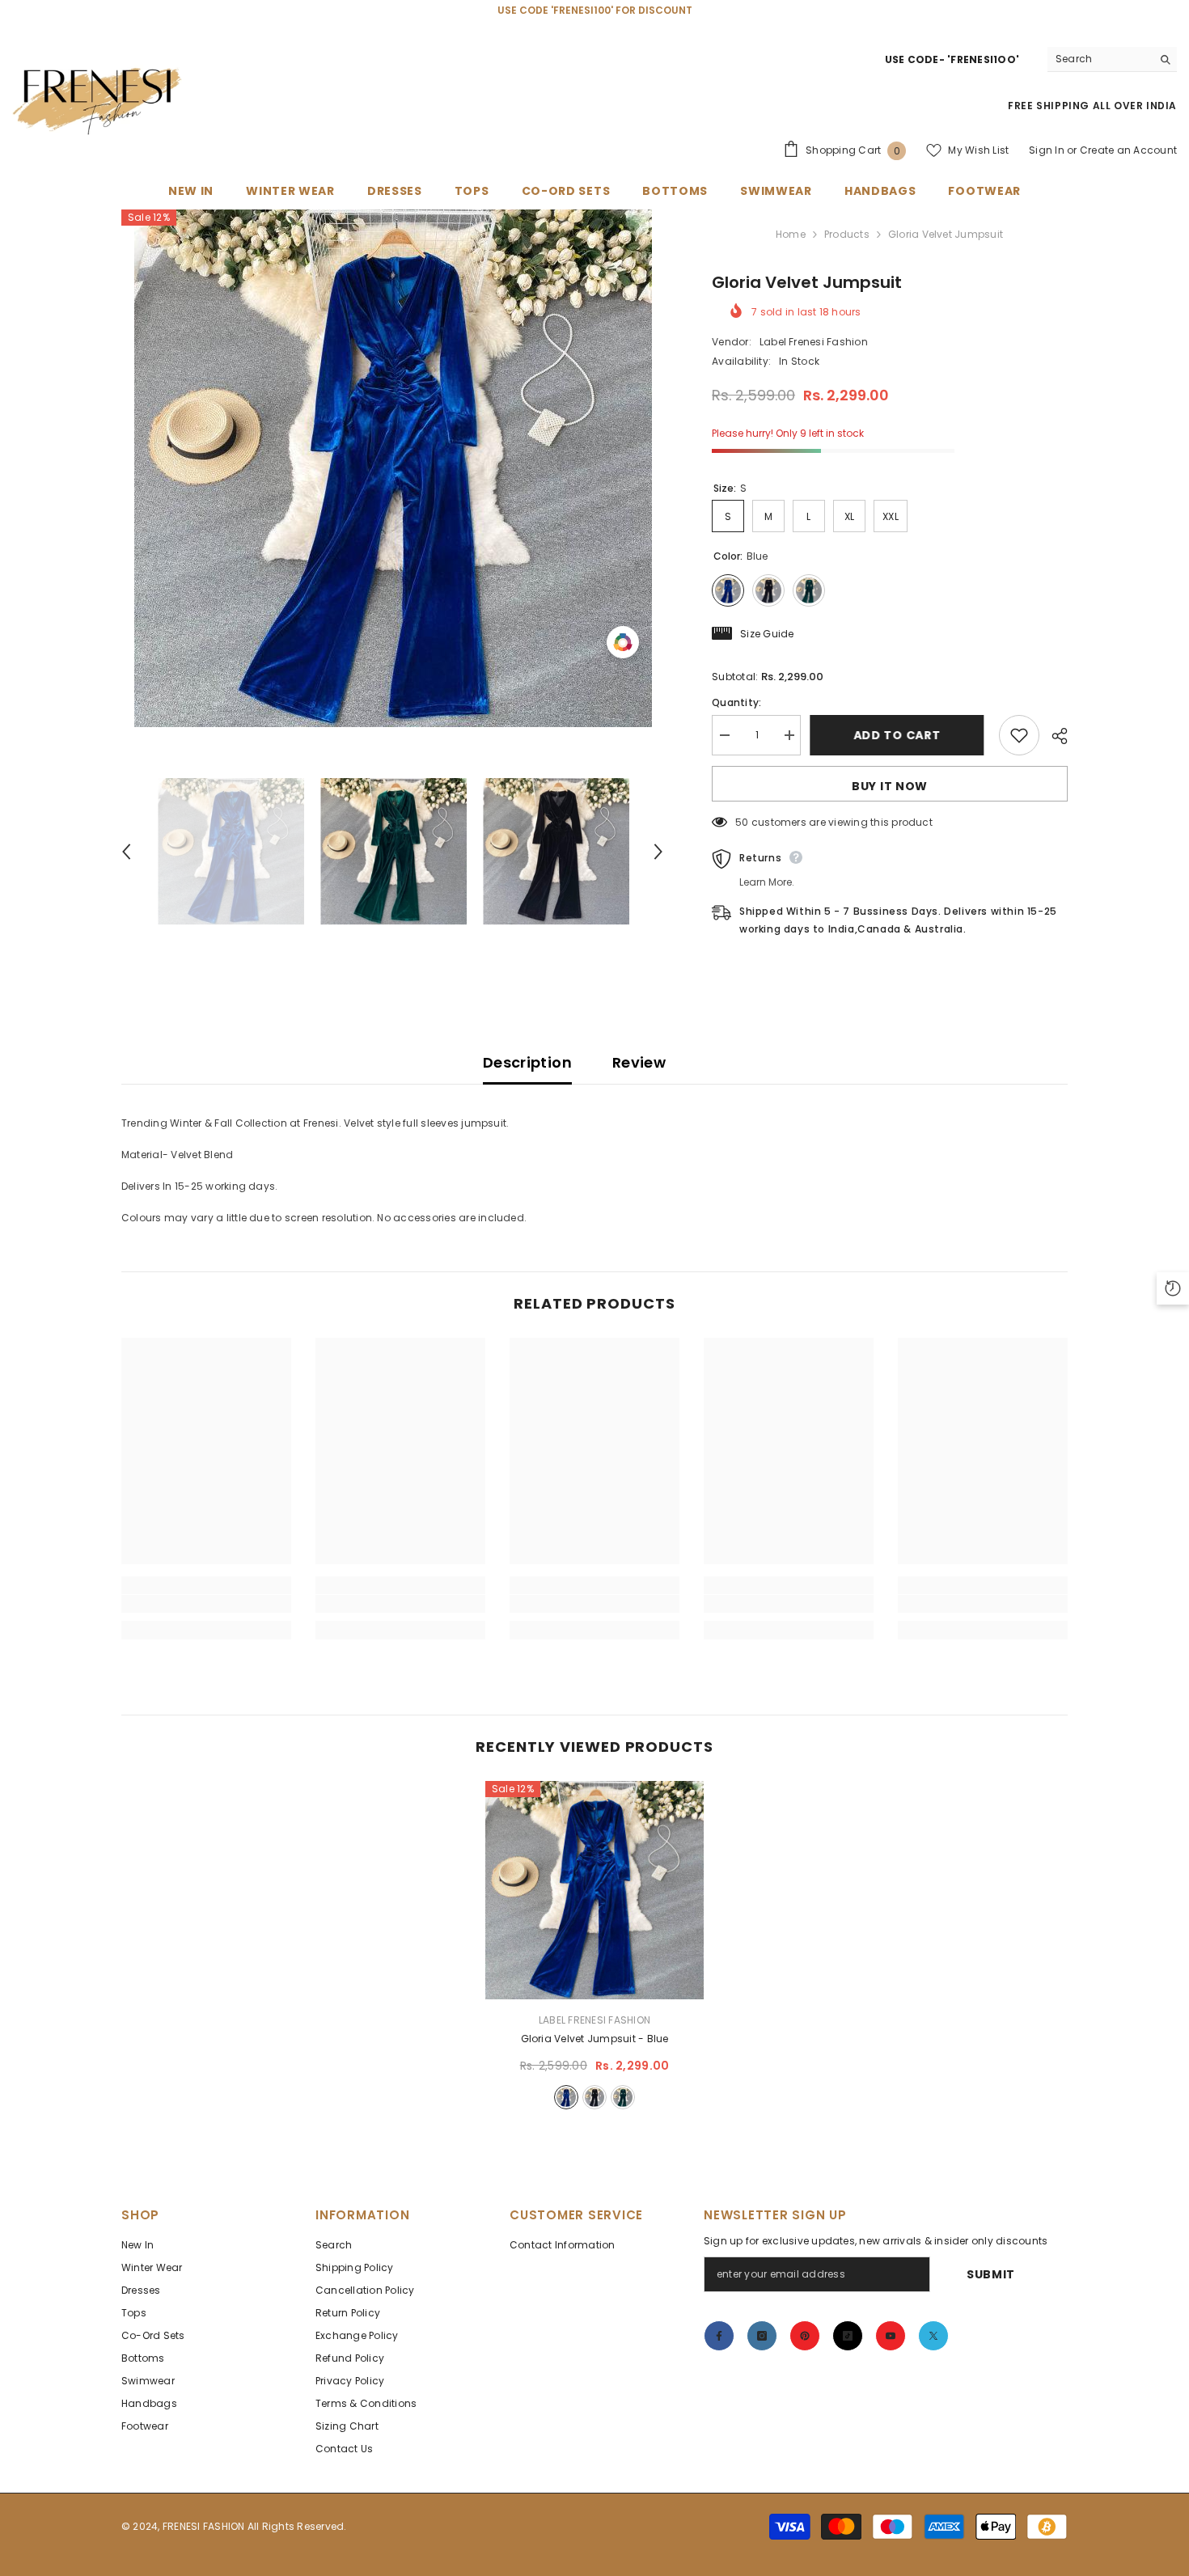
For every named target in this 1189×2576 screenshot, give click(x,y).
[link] (206, 1604)
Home (791, 234)
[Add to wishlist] (1019, 735)
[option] (393, 468)
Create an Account (1128, 150)
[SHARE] (1054, 736)
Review (639, 1062)
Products (847, 234)
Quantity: (736, 702)
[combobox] (1100, 59)
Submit (991, 2274)
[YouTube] (891, 2336)
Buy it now (890, 786)
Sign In (1047, 150)
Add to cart (900, 735)
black (594, 2097)
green (623, 2097)
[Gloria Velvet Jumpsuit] (594, 1890)
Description (527, 1062)
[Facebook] (719, 2336)
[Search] (1112, 59)
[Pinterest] (805, 2336)
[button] (126, 852)
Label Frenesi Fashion (814, 342)
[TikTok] (848, 2336)
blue (566, 2097)
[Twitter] (933, 2336)
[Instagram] (762, 2336)
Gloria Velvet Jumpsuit (595, 2039)
